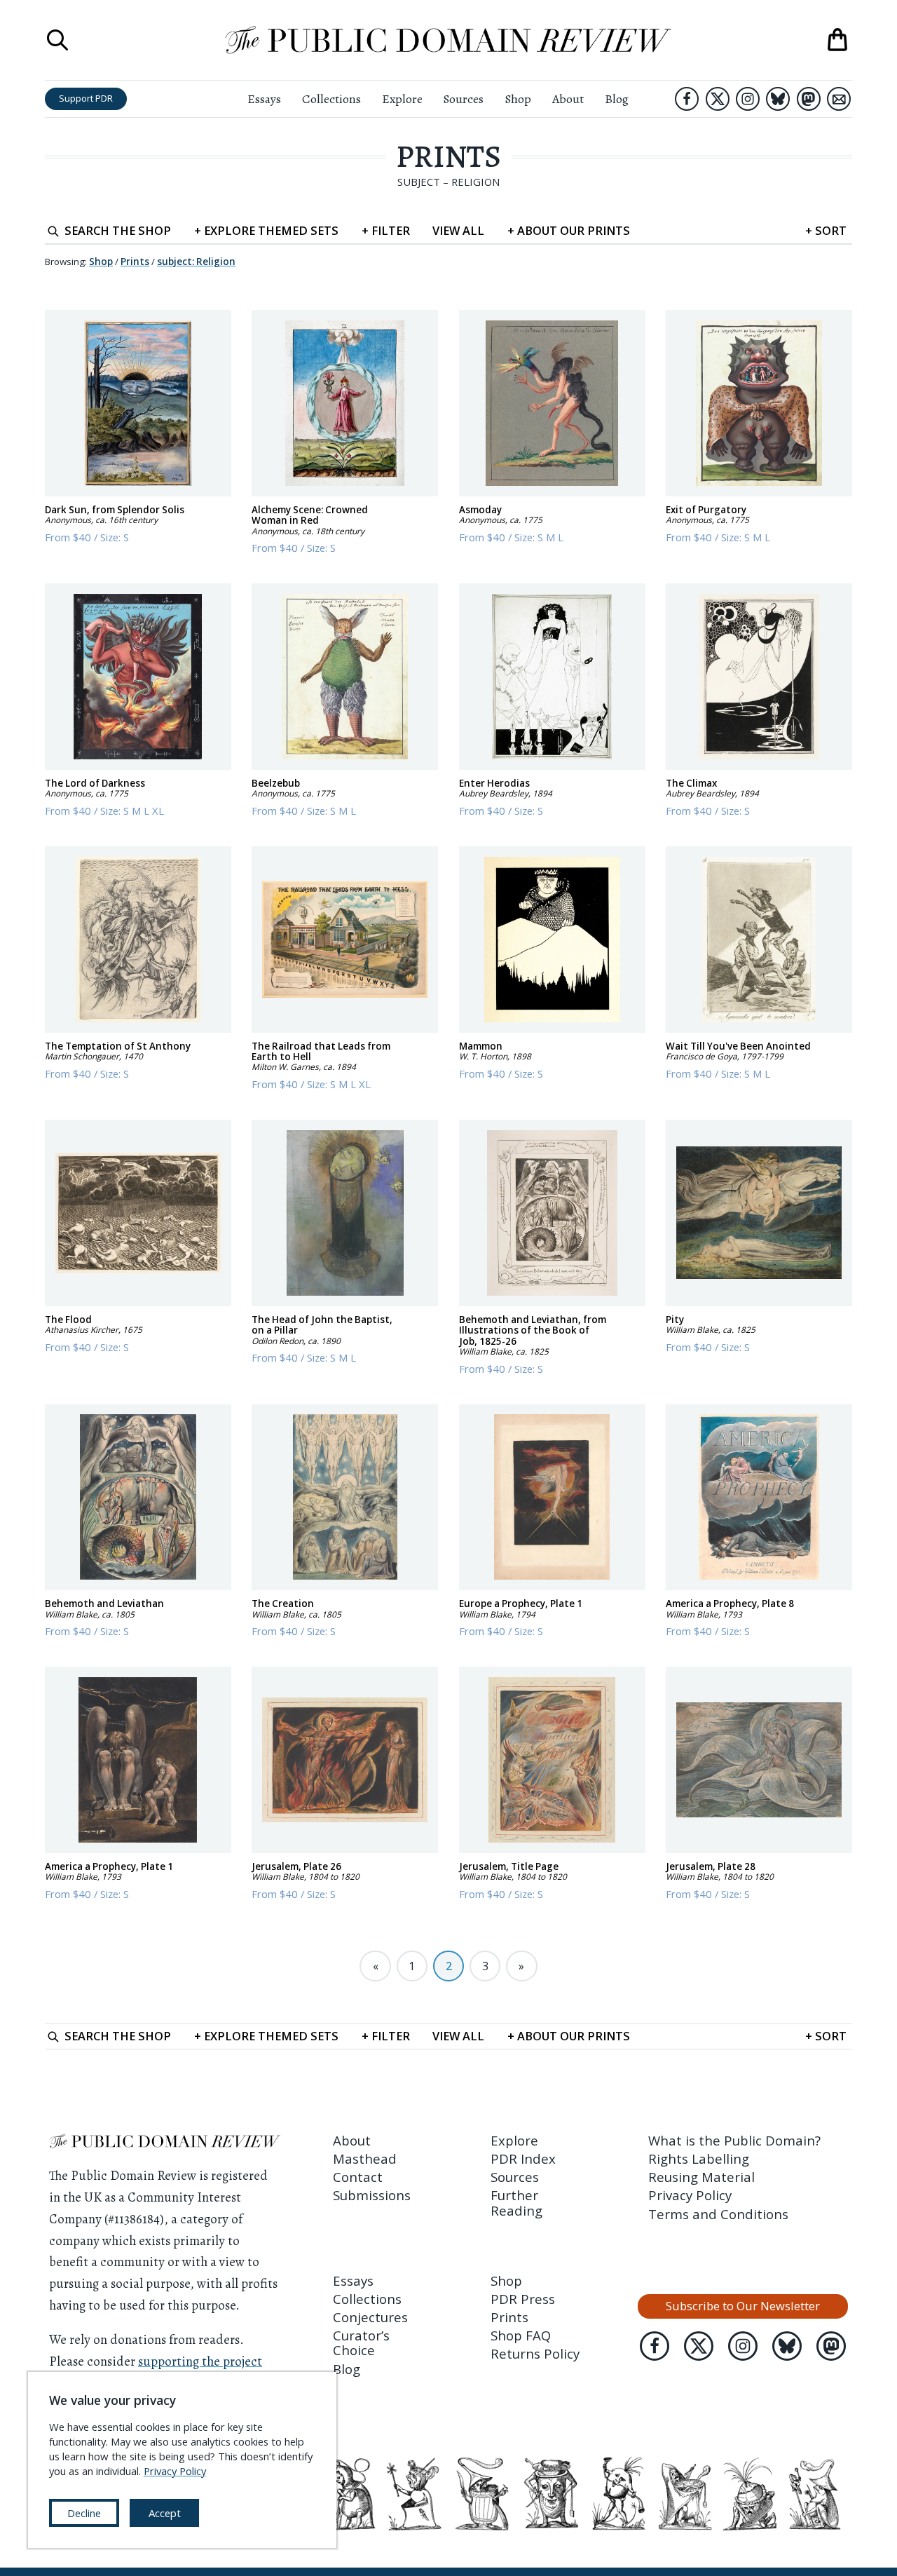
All (458, 230)
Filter (386, 230)
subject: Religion (196, 262)
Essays (264, 99)
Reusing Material (701, 2177)
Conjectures (370, 2317)
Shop (518, 99)
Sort (826, 230)
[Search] (57, 40)
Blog (617, 99)
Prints (448, 156)
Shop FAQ (521, 2335)
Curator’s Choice (361, 2343)
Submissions (372, 2195)
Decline (84, 2513)
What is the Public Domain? (734, 2140)
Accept (165, 2513)
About (568, 99)
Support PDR (86, 98)
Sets (266, 230)
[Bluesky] (778, 99)
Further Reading (516, 2202)
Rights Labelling (699, 2158)
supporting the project (200, 2361)
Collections (331, 99)
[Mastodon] (809, 99)
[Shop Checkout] (837, 40)
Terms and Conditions (718, 2214)
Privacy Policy (690, 2195)
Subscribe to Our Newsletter (743, 2306)
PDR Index (523, 2158)
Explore (402, 99)
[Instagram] (748, 99)
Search (118, 230)
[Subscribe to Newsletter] (839, 99)
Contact (358, 2177)
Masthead (365, 2158)
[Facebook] (687, 99)
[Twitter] (718, 99)
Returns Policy (535, 2353)
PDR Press (523, 2299)
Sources (463, 99)
